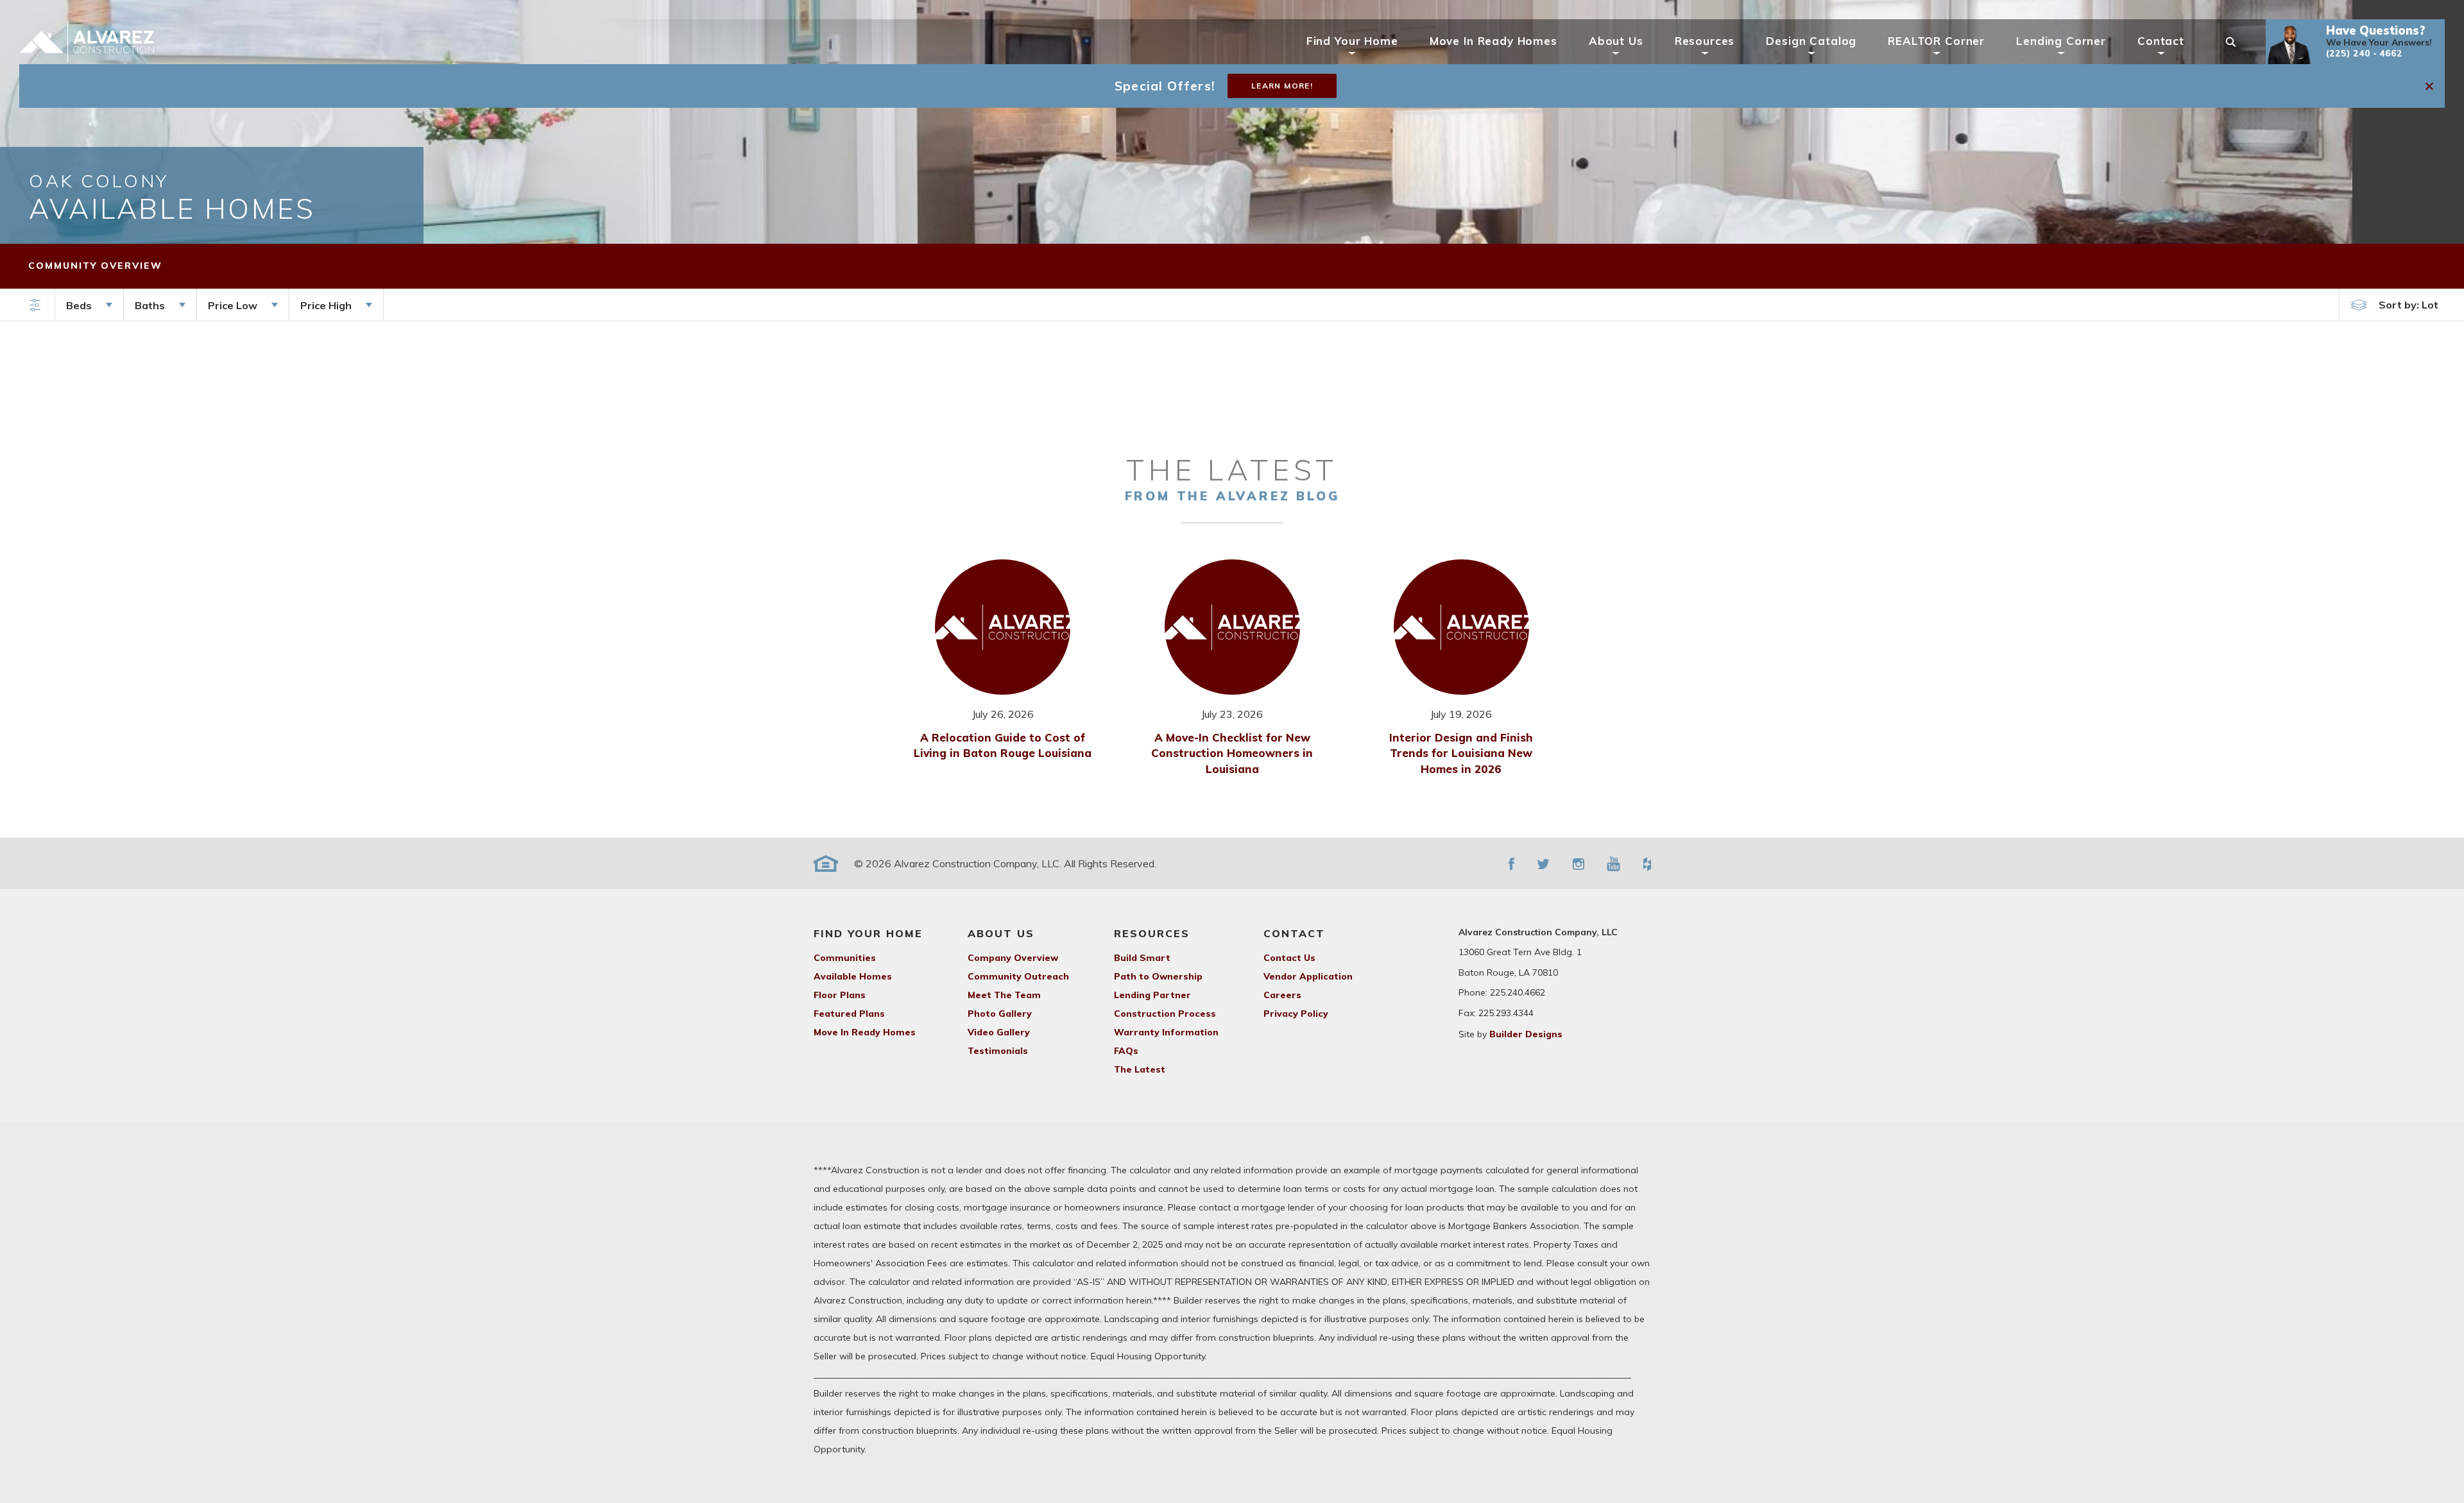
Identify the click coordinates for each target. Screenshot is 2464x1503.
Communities (845, 958)
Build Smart (1142, 958)
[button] (2355, 42)
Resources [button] (1705, 41)
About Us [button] (1616, 41)
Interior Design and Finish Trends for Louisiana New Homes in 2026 (1461, 753)
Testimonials (998, 1051)
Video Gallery (999, 1032)
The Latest (1140, 1069)
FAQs (1126, 1051)
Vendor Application (1308, 976)
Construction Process (1165, 1014)
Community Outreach (1018, 976)
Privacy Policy (1296, 1014)
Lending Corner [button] (2061, 41)
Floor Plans (840, 995)
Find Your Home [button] (1352, 41)
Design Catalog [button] (1811, 41)
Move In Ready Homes (1493, 41)
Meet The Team (1004, 995)
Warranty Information (1166, 1032)
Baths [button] (150, 305)
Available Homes (853, 976)
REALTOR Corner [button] (1936, 41)
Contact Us (1289, 958)
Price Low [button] (233, 305)
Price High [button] (326, 305)
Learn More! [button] (1282, 86)
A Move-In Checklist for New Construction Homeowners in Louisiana (1232, 753)
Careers (1282, 995)
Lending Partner (1152, 995)
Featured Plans (849, 1014)
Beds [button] (79, 305)
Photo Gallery (1000, 1014)
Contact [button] (2161, 41)
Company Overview (1013, 958)
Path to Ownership (1158, 976)
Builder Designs (1526, 1034)
